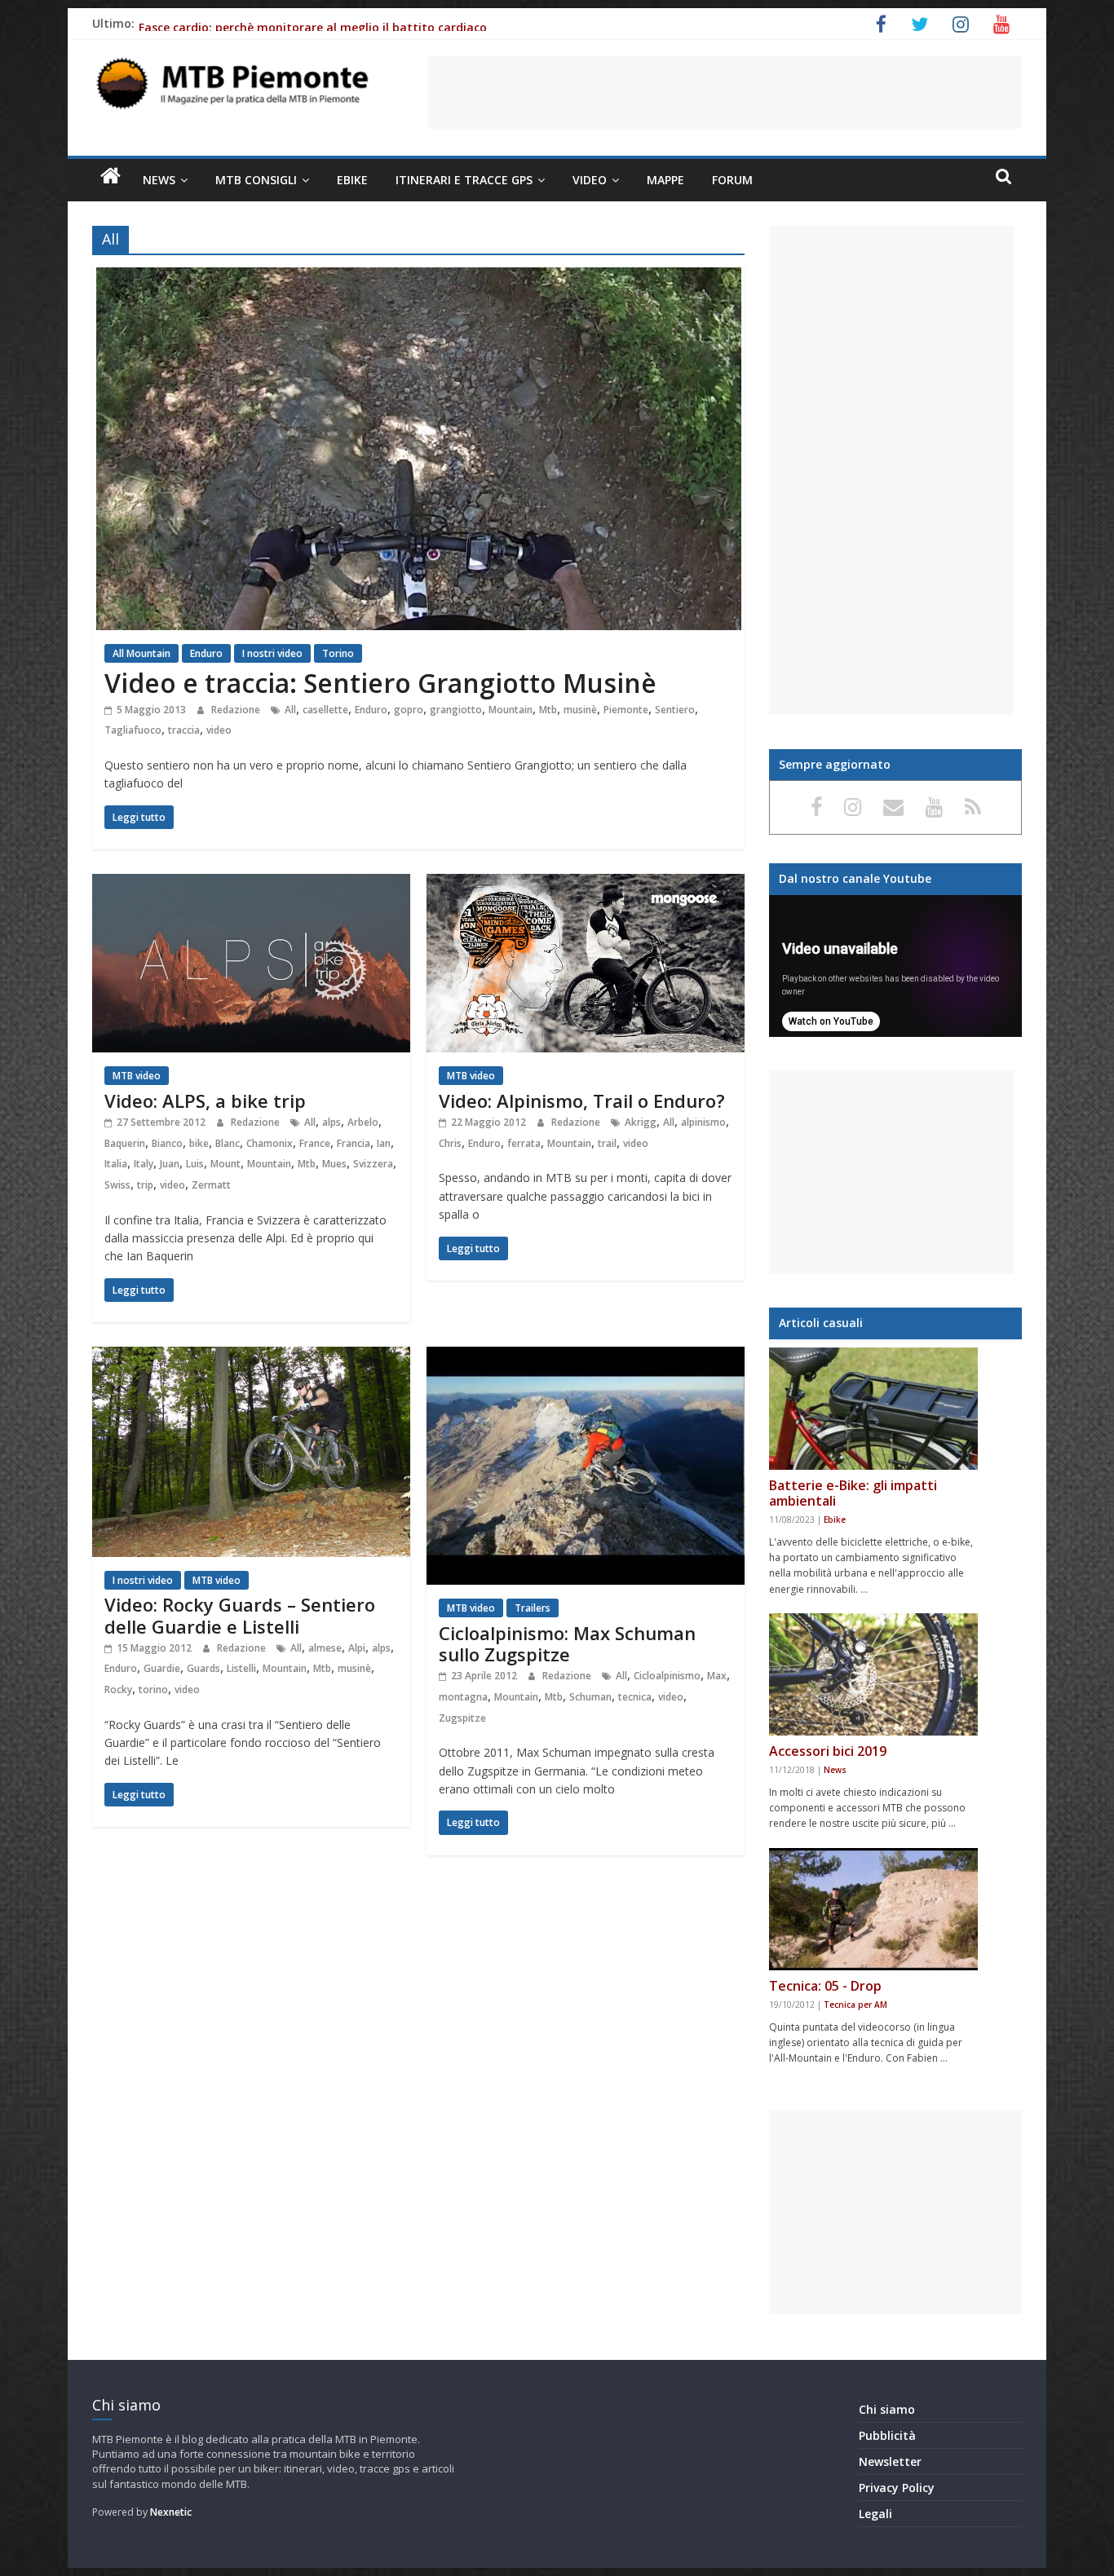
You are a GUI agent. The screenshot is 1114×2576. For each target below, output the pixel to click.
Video (590, 180)
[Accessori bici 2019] (873, 1674)
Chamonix (270, 1143)
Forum (732, 180)
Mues (334, 1164)
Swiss (117, 1185)
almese (325, 1648)
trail (607, 1143)
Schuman (590, 1697)
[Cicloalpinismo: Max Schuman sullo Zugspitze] (586, 1356)
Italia (116, 1164)
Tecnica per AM (855, 2005)
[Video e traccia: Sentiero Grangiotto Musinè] (419, 277)
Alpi (357, 1648)
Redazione (237, 710)
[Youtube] (937, 806)
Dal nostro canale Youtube (855, 878)
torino (153, 1689)
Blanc (228, 1143)
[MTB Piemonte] (111, 176)
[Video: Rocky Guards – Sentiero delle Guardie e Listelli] (251, 1356)
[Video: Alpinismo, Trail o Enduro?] (586, 884)
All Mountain (141, 653)
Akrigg (641, 1122)
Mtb (548, 710)
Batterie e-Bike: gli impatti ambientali (853, 1493)
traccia (184, 730)
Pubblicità (887, 2435)
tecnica (635, 1697)
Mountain (511, 710)
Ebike (352, 180)
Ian (384, 1143)
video (219, 730)
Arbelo (363, 1122)
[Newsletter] (896, 806)
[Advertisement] (725, 92)
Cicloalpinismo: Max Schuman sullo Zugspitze (567, 1643)
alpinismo (703, 1122)
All (290, 710)
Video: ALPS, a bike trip (205, 1101)
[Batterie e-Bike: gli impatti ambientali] (873, 1409)
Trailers (533, 1608)
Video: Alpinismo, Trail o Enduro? (582, 1101)
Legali (875, 2514)
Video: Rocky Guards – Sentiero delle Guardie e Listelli (240, 1615)
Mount (225, 1164)
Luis (195, 1164)
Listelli (241, 1668)
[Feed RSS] (973, 806)
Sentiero (675, 710)
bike (199, 1143)
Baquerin (125, 1143)
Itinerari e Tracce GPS (464, 180)
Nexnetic (171, 2512)
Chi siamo (887, 2409)
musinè (580, 710)
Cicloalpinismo (667, 1676)
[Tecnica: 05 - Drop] (873, 1909)
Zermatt (211, 1185)
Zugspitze (462, 1718)
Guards (203, 1668)
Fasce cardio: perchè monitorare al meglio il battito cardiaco (313, 27)
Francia (354, 1143)
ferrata (524, 1143)
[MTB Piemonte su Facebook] (819, 806)
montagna (463, 1697)
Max (717, 1676)
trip (145, 1185)
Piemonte (626, 710)
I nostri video (272, 653)
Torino (338, 653)
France (315, 1143)
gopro (409, 710)
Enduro (206, 653)
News (159, 180)
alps (332, 1122)
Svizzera (373, 1164)
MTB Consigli (256, 180)
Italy (144, 1164)
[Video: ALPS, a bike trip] (251, 884)
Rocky (118, 1689)
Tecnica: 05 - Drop (825, 1986)
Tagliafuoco (133, 730)
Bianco (167, 1143)
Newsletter (890, 2461)
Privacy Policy (897, 2488)
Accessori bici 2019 (828, 1751)
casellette (325, 710)
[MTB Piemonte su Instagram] (855, 806)
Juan (170, 1164)
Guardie (162, 1668)
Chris (450, 1143)
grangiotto (456, 710)
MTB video (137, 1076)
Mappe (665, 180)
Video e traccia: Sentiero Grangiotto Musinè (380, 683)
